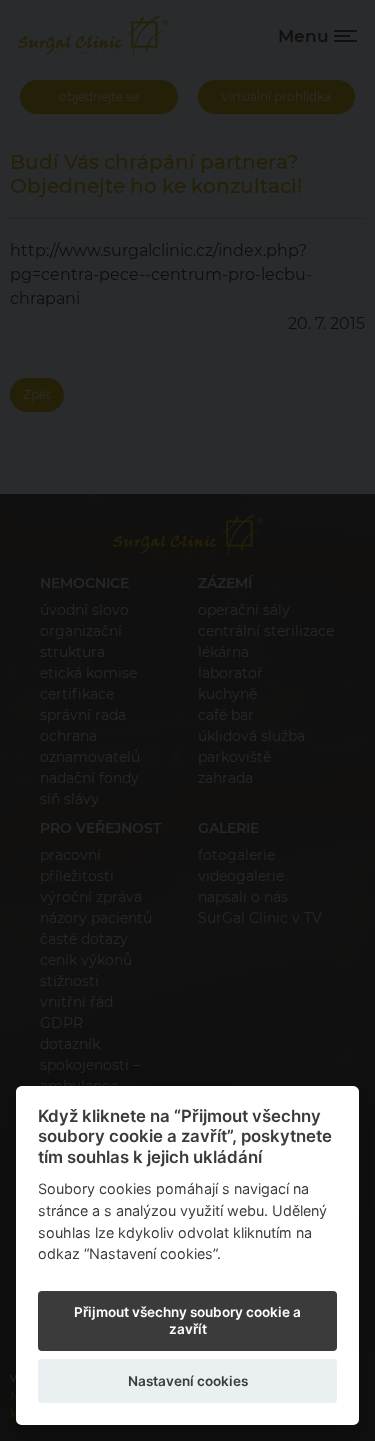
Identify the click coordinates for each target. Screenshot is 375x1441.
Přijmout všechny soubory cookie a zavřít (187, 1320)
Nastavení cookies (188, 1381)
